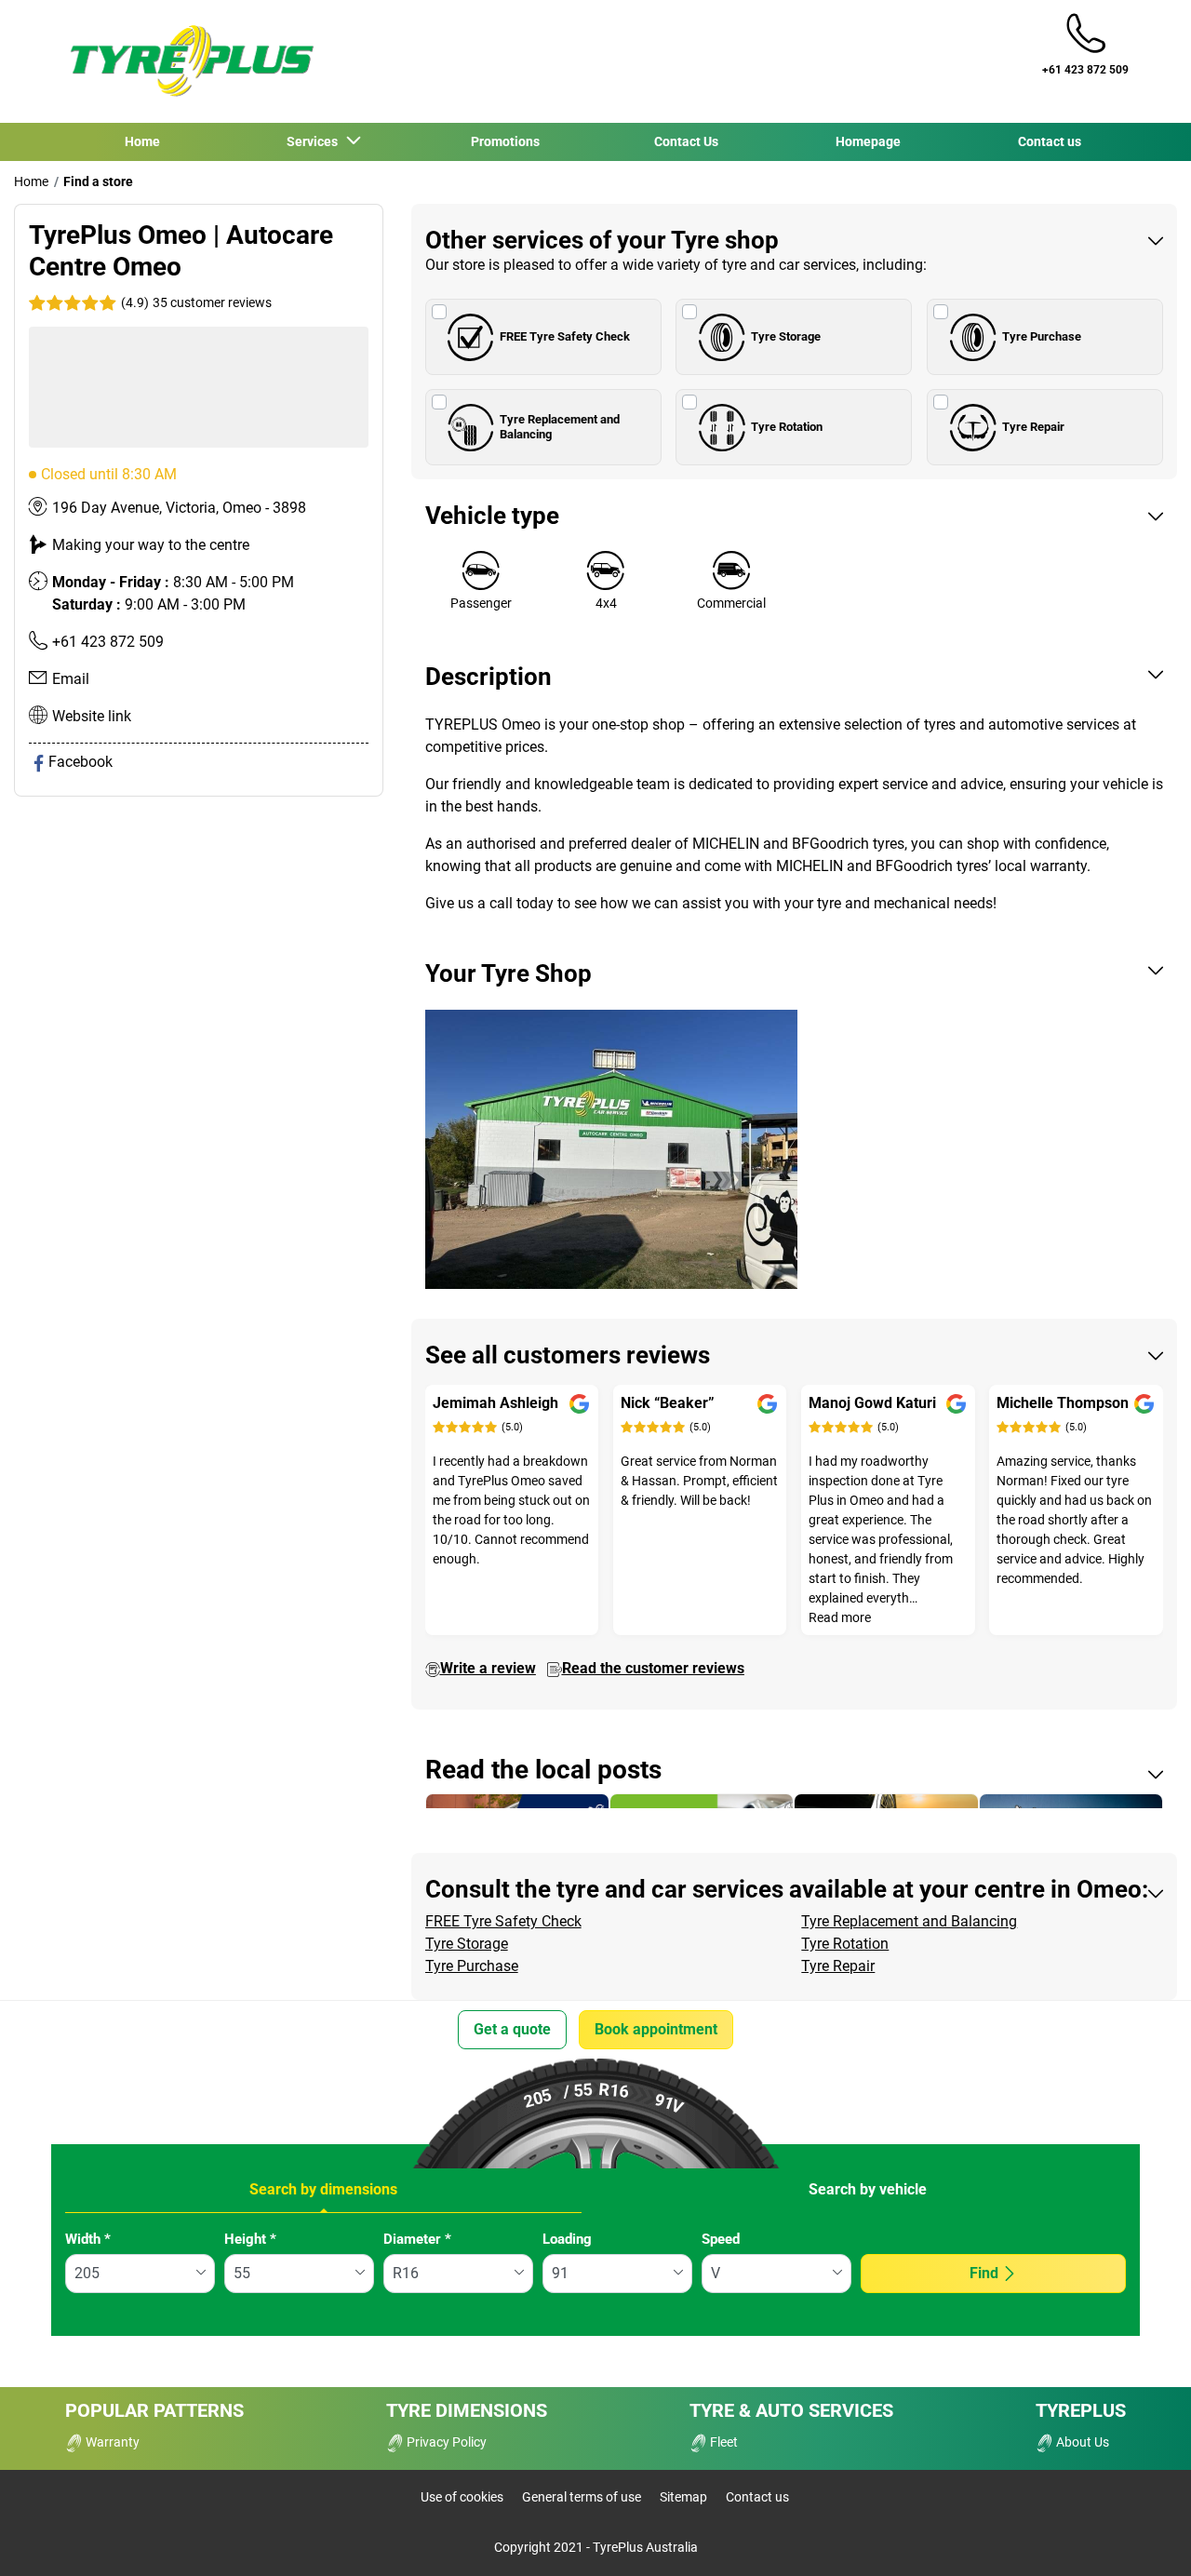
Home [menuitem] (142, 141)
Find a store (98, 181)
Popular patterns (154, 2410)
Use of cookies (462, 2497)
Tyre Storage (786, 336)
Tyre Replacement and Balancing (560, 427)
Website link (92, 716)
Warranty (111, 2442)
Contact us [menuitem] (1050, 141)
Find (984, 2273)
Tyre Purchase (1042, 336)
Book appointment (656, 2029)
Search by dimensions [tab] (323, 2189)
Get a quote (512, 2029)
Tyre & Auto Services (791, 2410)
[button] (194, 302)
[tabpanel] (595, 2275)
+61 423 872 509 (108, 642)
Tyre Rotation (787, 427)
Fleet (723, 2442)
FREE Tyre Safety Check (565, 336)
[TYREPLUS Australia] (191, 61)
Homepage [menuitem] (868, 141)
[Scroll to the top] (1142, 2536)
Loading (567, 2239)
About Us (1081, 2442)
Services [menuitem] (315, 141)
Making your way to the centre (151, 545)
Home (31, 181)
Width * (88, 2239)
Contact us (757, 2497)
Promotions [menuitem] (505, 141)
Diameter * (417, 2239)
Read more (840, 1617)
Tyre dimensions (467, 2410)
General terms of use (582, 2497)
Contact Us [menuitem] (686, 141)
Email (71, 679)
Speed (721, 2239)
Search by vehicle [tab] (868, 2189)
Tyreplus (1081, 2410)
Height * (250, 2239)
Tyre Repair (1033, 427)
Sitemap (683, 2497)
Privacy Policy (445, 2442)
